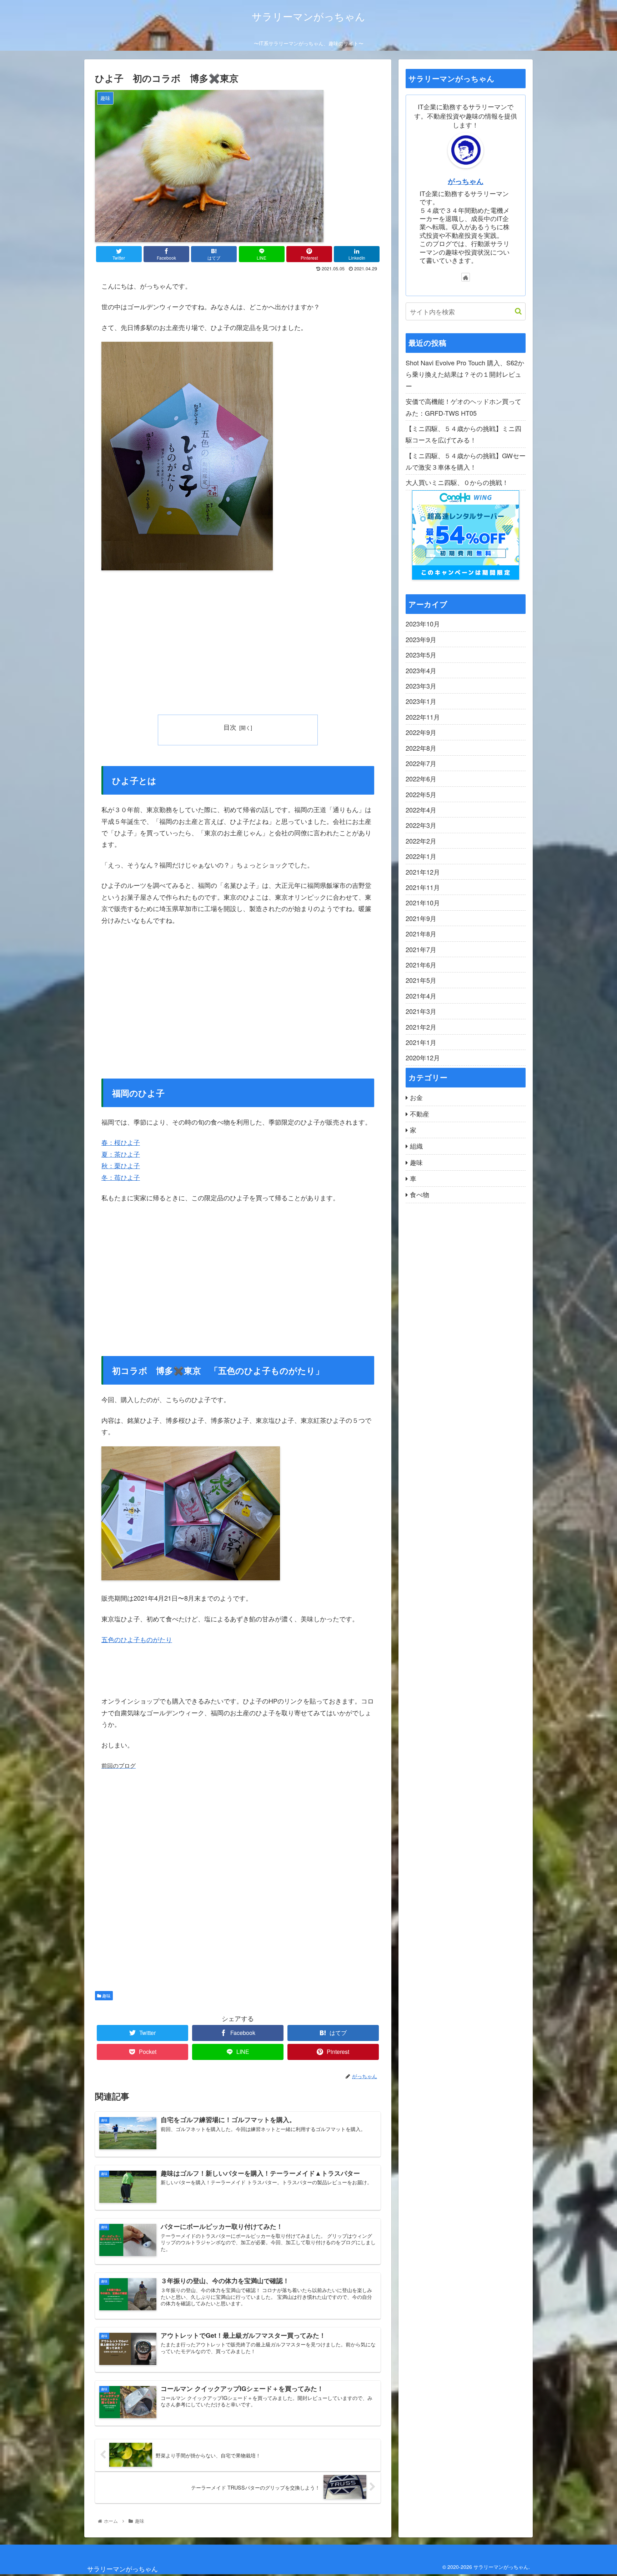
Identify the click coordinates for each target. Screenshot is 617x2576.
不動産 (420, 1113)
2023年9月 (421, 639)
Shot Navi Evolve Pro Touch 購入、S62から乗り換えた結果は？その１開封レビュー (465, 374)
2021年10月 (423, 902)
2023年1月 (421, 701)
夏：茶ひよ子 (121, 1154)
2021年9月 (421, 918)
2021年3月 (421, 1011)
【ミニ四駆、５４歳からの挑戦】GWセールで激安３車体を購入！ (466, 461)
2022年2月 (421, 840)
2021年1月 (421, 1042)
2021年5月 (421, 980)
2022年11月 (423, 716)
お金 (416, 1097)
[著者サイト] (466, 277)
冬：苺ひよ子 (121, 1177)
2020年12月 (423, 1057)
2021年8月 (421, 934)
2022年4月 (421, 809)
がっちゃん (466, 181)
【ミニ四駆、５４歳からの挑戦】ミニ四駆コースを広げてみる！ (463, 434)
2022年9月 (421, 732)
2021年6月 (421, 964)
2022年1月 (421, 856)
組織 (416, 1146)
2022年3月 (421, 825)
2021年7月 (421, 949)
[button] (515, 311)
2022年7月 (421, 763)
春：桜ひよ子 (121, 1142)
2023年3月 (421, 685)
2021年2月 (421, 1026)
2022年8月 (421, 747)
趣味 (106, 1995)
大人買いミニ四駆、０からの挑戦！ (457, 482)
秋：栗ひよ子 (121, 1165)
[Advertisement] (238, 644)
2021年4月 (421, 995)
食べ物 (420, 1194)
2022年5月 (421, 794)
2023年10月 (423, 624)
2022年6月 (421, 779)
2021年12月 (423, 871)
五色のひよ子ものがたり (137, 1639)
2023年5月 (421, 654)
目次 (230, 727)
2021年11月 (423, 887)
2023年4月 (421, 670)
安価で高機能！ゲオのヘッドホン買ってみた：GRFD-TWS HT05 (463, 407)
